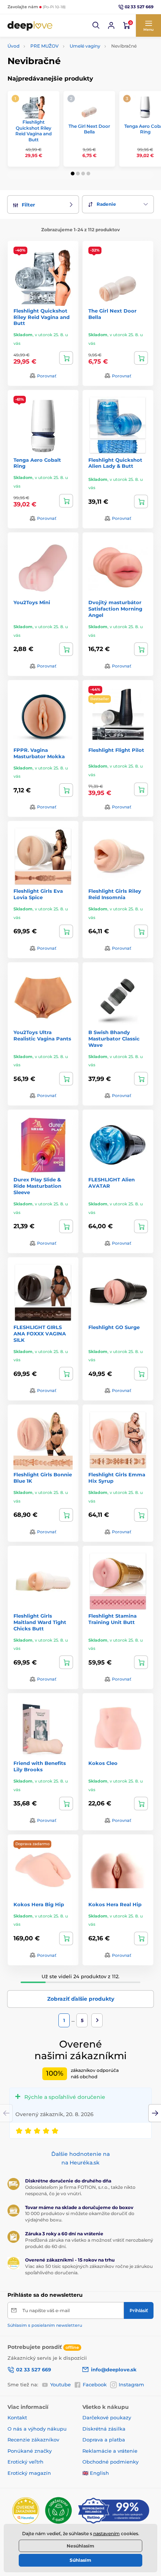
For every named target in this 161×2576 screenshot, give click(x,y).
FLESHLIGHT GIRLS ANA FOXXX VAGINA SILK (40, 1334)
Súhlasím (80, 2560)
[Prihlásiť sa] (111, 25)
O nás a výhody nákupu (37, 2429)
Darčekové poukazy (107, 2417)
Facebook (95, 2384)
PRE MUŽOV (45, 46)
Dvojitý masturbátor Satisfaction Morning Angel (115, 609)
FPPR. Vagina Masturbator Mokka (39, 753)
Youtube (60, 2384)
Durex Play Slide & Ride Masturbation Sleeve (37, 1186)
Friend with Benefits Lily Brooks (40, 1766)
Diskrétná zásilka (104, 2429)
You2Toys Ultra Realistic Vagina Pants (42, 1035)
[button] (96, 25)
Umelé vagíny (85, 46)
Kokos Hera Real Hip (115, 1904)
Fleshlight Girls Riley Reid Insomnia (115, 894)
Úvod (13, 46)
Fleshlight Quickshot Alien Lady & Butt (115, 463)
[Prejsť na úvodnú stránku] (30, 25)
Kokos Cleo (103, 1763)
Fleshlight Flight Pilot (116, 750)
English (99, 2473)
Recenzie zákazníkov (33, 2440)
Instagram (131, 2384)
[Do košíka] (66, 358)
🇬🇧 (85, 2473)
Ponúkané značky (30, 2451)
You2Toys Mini (32, 602)
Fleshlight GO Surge (114, 1327)
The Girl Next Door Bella (89, 129)
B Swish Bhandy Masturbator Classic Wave (114, 1039)
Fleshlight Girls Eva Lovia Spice (38, 894)
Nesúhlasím (80, 2546)
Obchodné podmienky (110, 2462)
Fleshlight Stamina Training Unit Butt (113, 1619)
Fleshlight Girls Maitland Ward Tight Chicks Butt (40, 1622)
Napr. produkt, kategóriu (56, 92)
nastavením (107, 2533)
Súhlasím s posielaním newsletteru (45, 2325)
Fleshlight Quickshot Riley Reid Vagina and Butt (34, 131)
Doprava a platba (104, 2440)
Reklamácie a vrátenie (110, 2451)
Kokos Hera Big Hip (39, 1904)
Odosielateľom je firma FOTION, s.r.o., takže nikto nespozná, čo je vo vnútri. (80, 2190)
